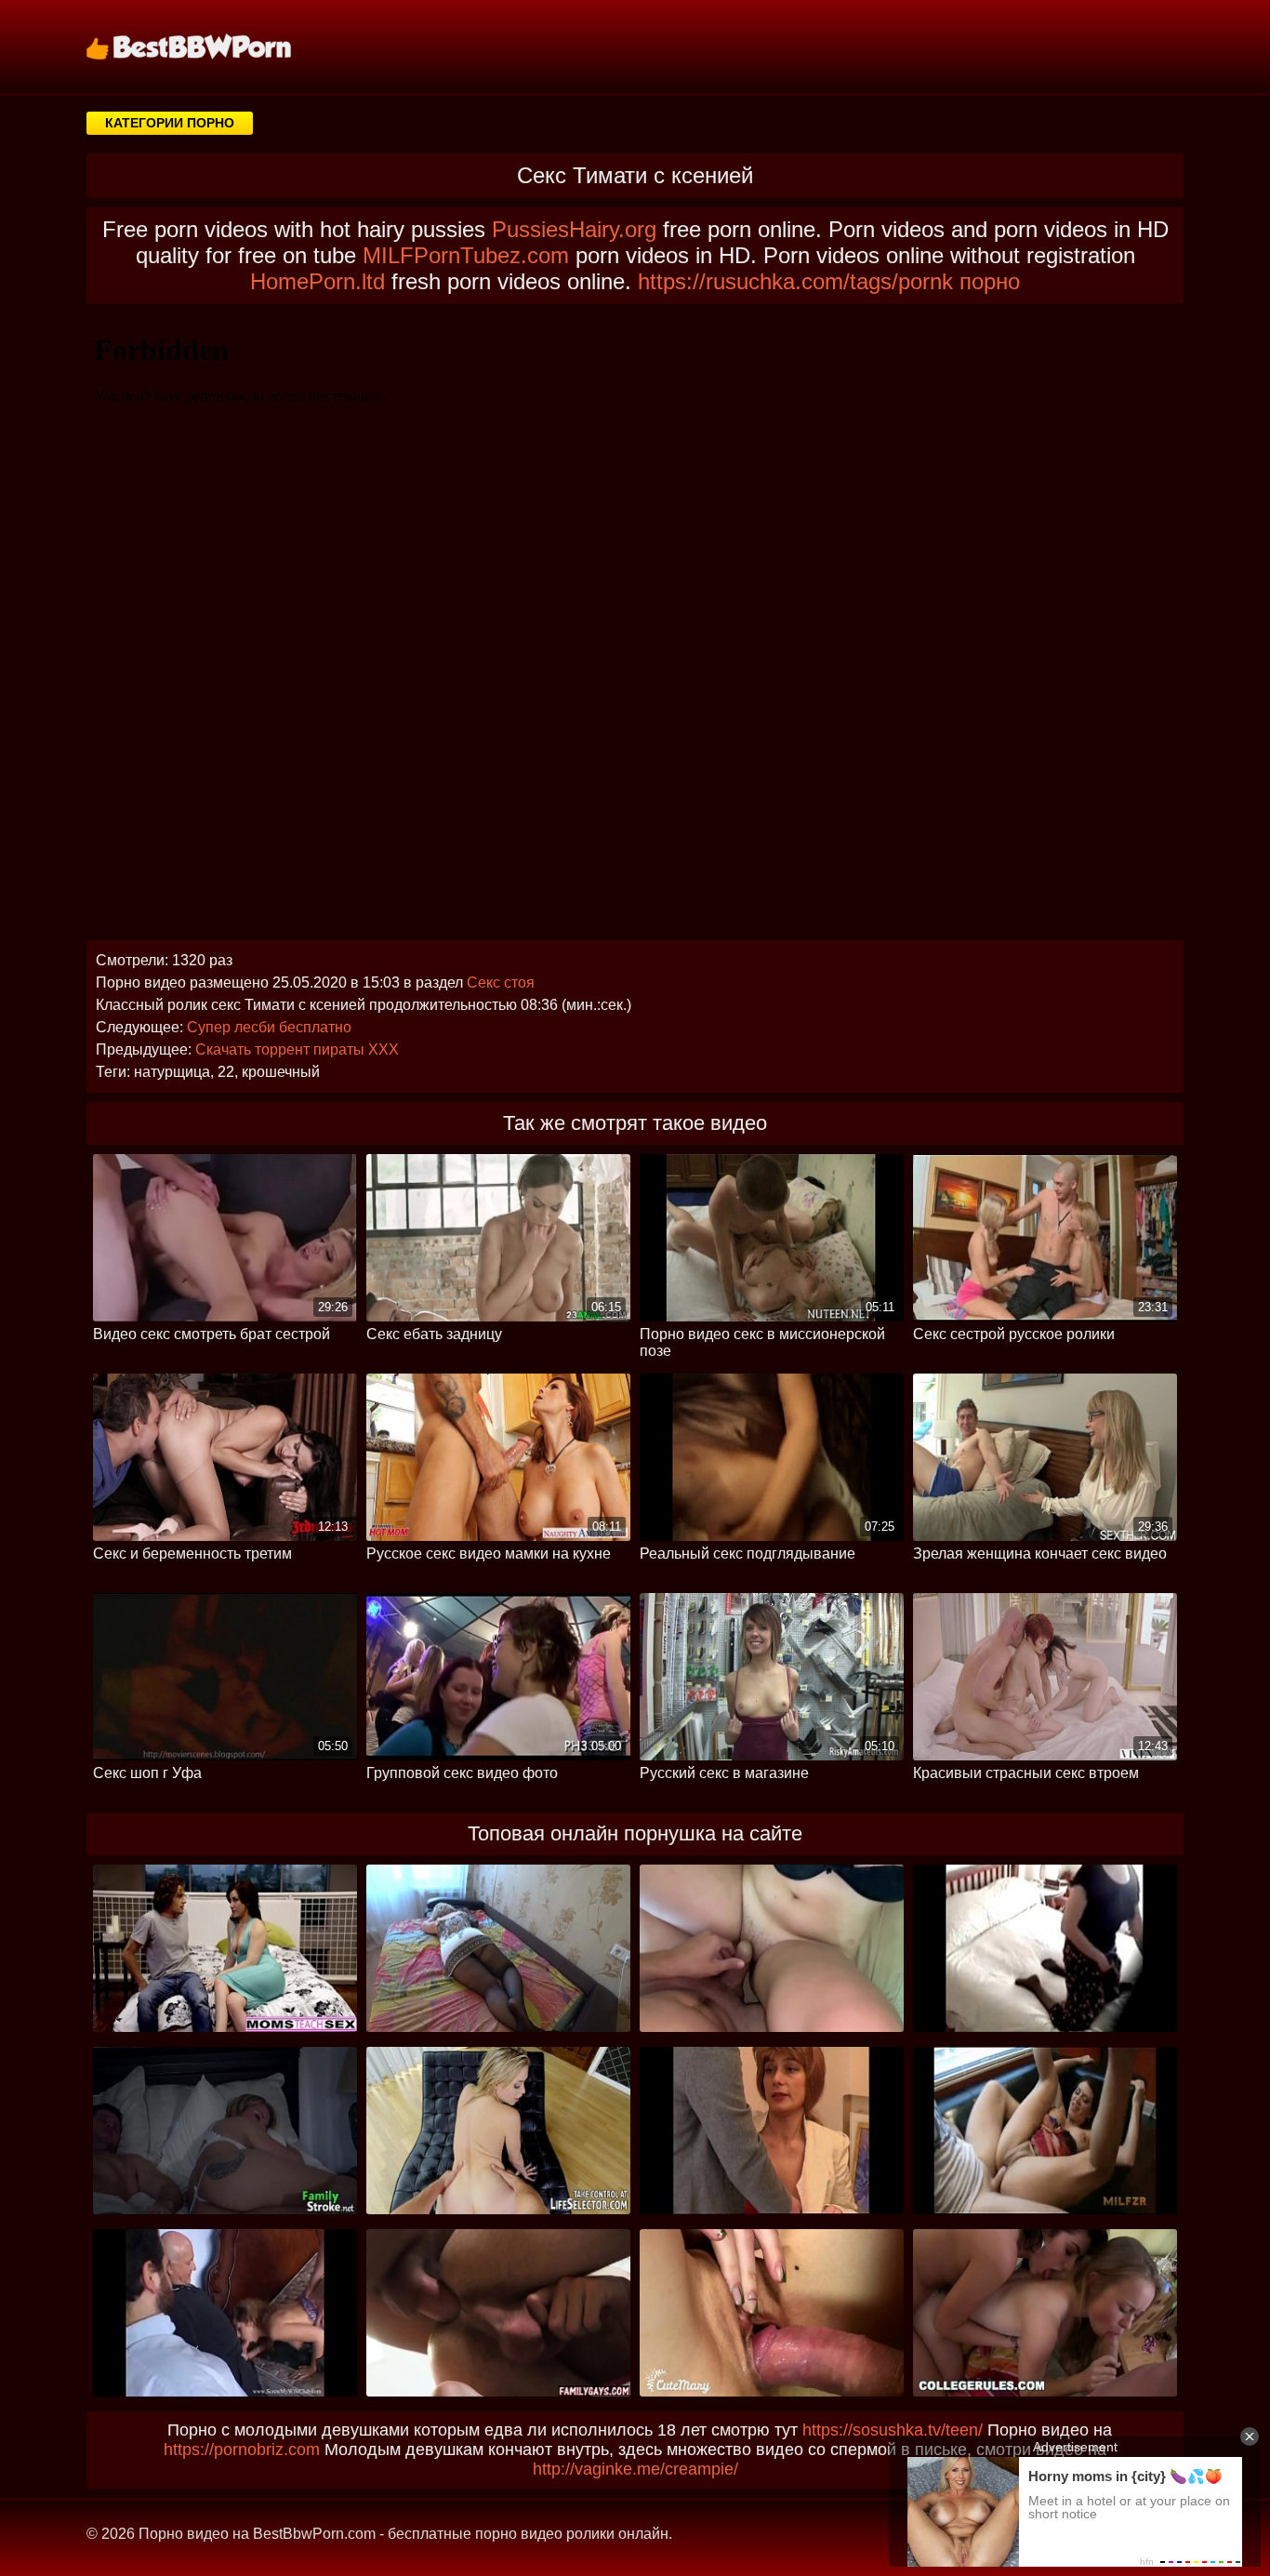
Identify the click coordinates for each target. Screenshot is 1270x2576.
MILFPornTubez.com (466, 255)
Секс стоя (501, 983)
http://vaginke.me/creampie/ (635, 2469)
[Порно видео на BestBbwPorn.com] (212, 46)
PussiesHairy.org (574, 229)
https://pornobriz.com (242, 2450)
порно (990, 281)
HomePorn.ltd (317, 281)
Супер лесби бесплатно (269, 1027)
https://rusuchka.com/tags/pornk (795, 281)
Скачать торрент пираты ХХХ (297, 1049)
